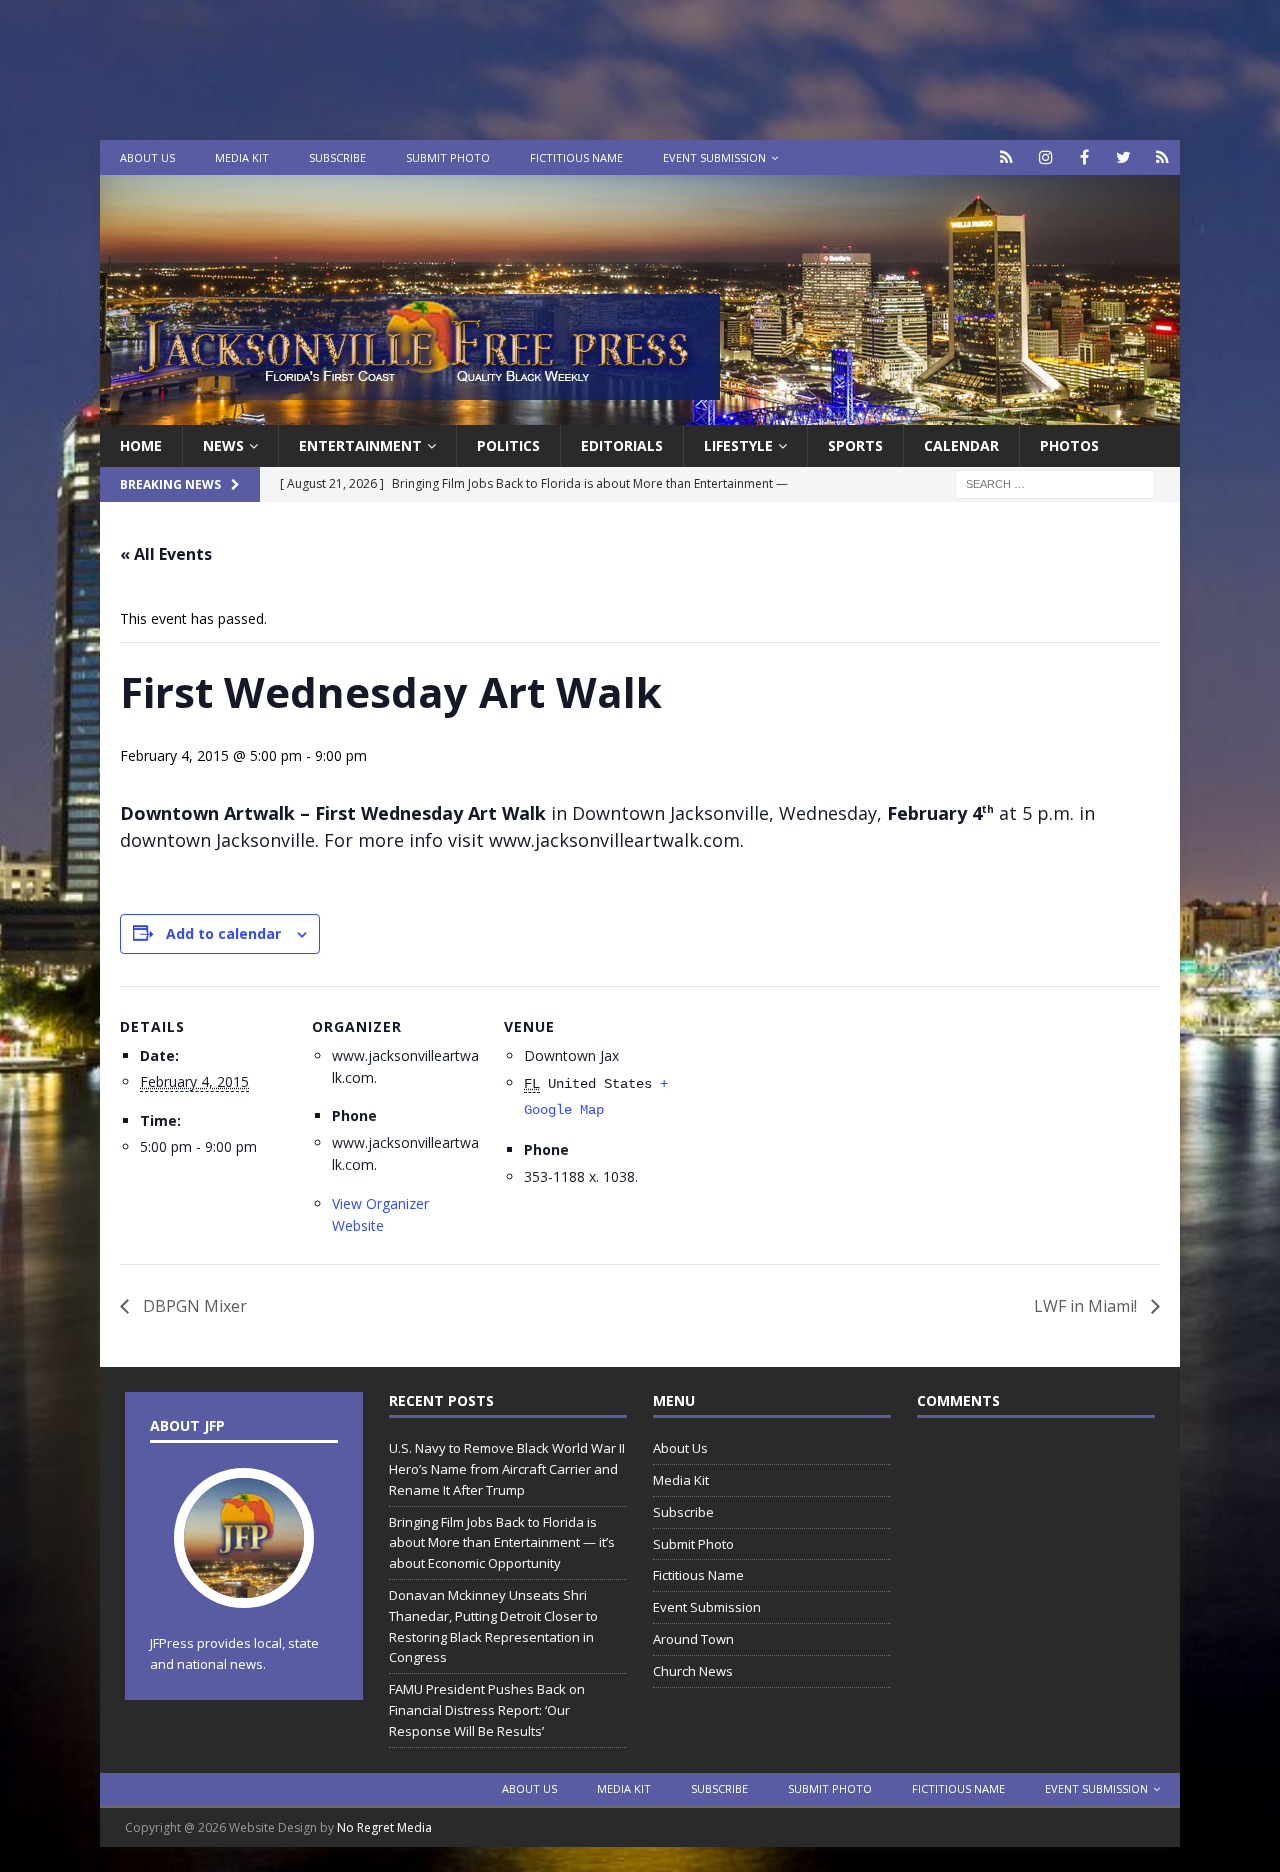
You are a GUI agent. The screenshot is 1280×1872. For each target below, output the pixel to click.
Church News (693, 1671)
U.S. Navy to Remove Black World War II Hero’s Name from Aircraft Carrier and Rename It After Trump (507, 1469)
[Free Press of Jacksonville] (640, 413)
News (223, 445)
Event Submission (714, 157)
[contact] (1006, 157)
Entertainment (360, 445)
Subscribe (337, 157)
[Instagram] (1045, 157)
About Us (147, 157)
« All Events (166, 554)
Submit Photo (448, 157)
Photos (1069, 445)
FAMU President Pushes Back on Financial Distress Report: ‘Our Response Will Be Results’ (487, 1710)
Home (141, 445)
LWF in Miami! (1087, 1306)
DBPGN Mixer (193, 1306)
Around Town (693, 1639)
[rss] (1162, 157)
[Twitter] (1123, 157)
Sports (855, 445)
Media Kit (242, 157)
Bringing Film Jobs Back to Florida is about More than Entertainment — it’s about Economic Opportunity (502, 1543)
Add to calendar (223, 933)
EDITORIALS (622, 445)
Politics (508, 445)
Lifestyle (738, 445)
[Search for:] (1055, 483)
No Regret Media (384, 1827)
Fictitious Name (576, 157)
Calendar (961, 445)
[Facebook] (1084, 157)
